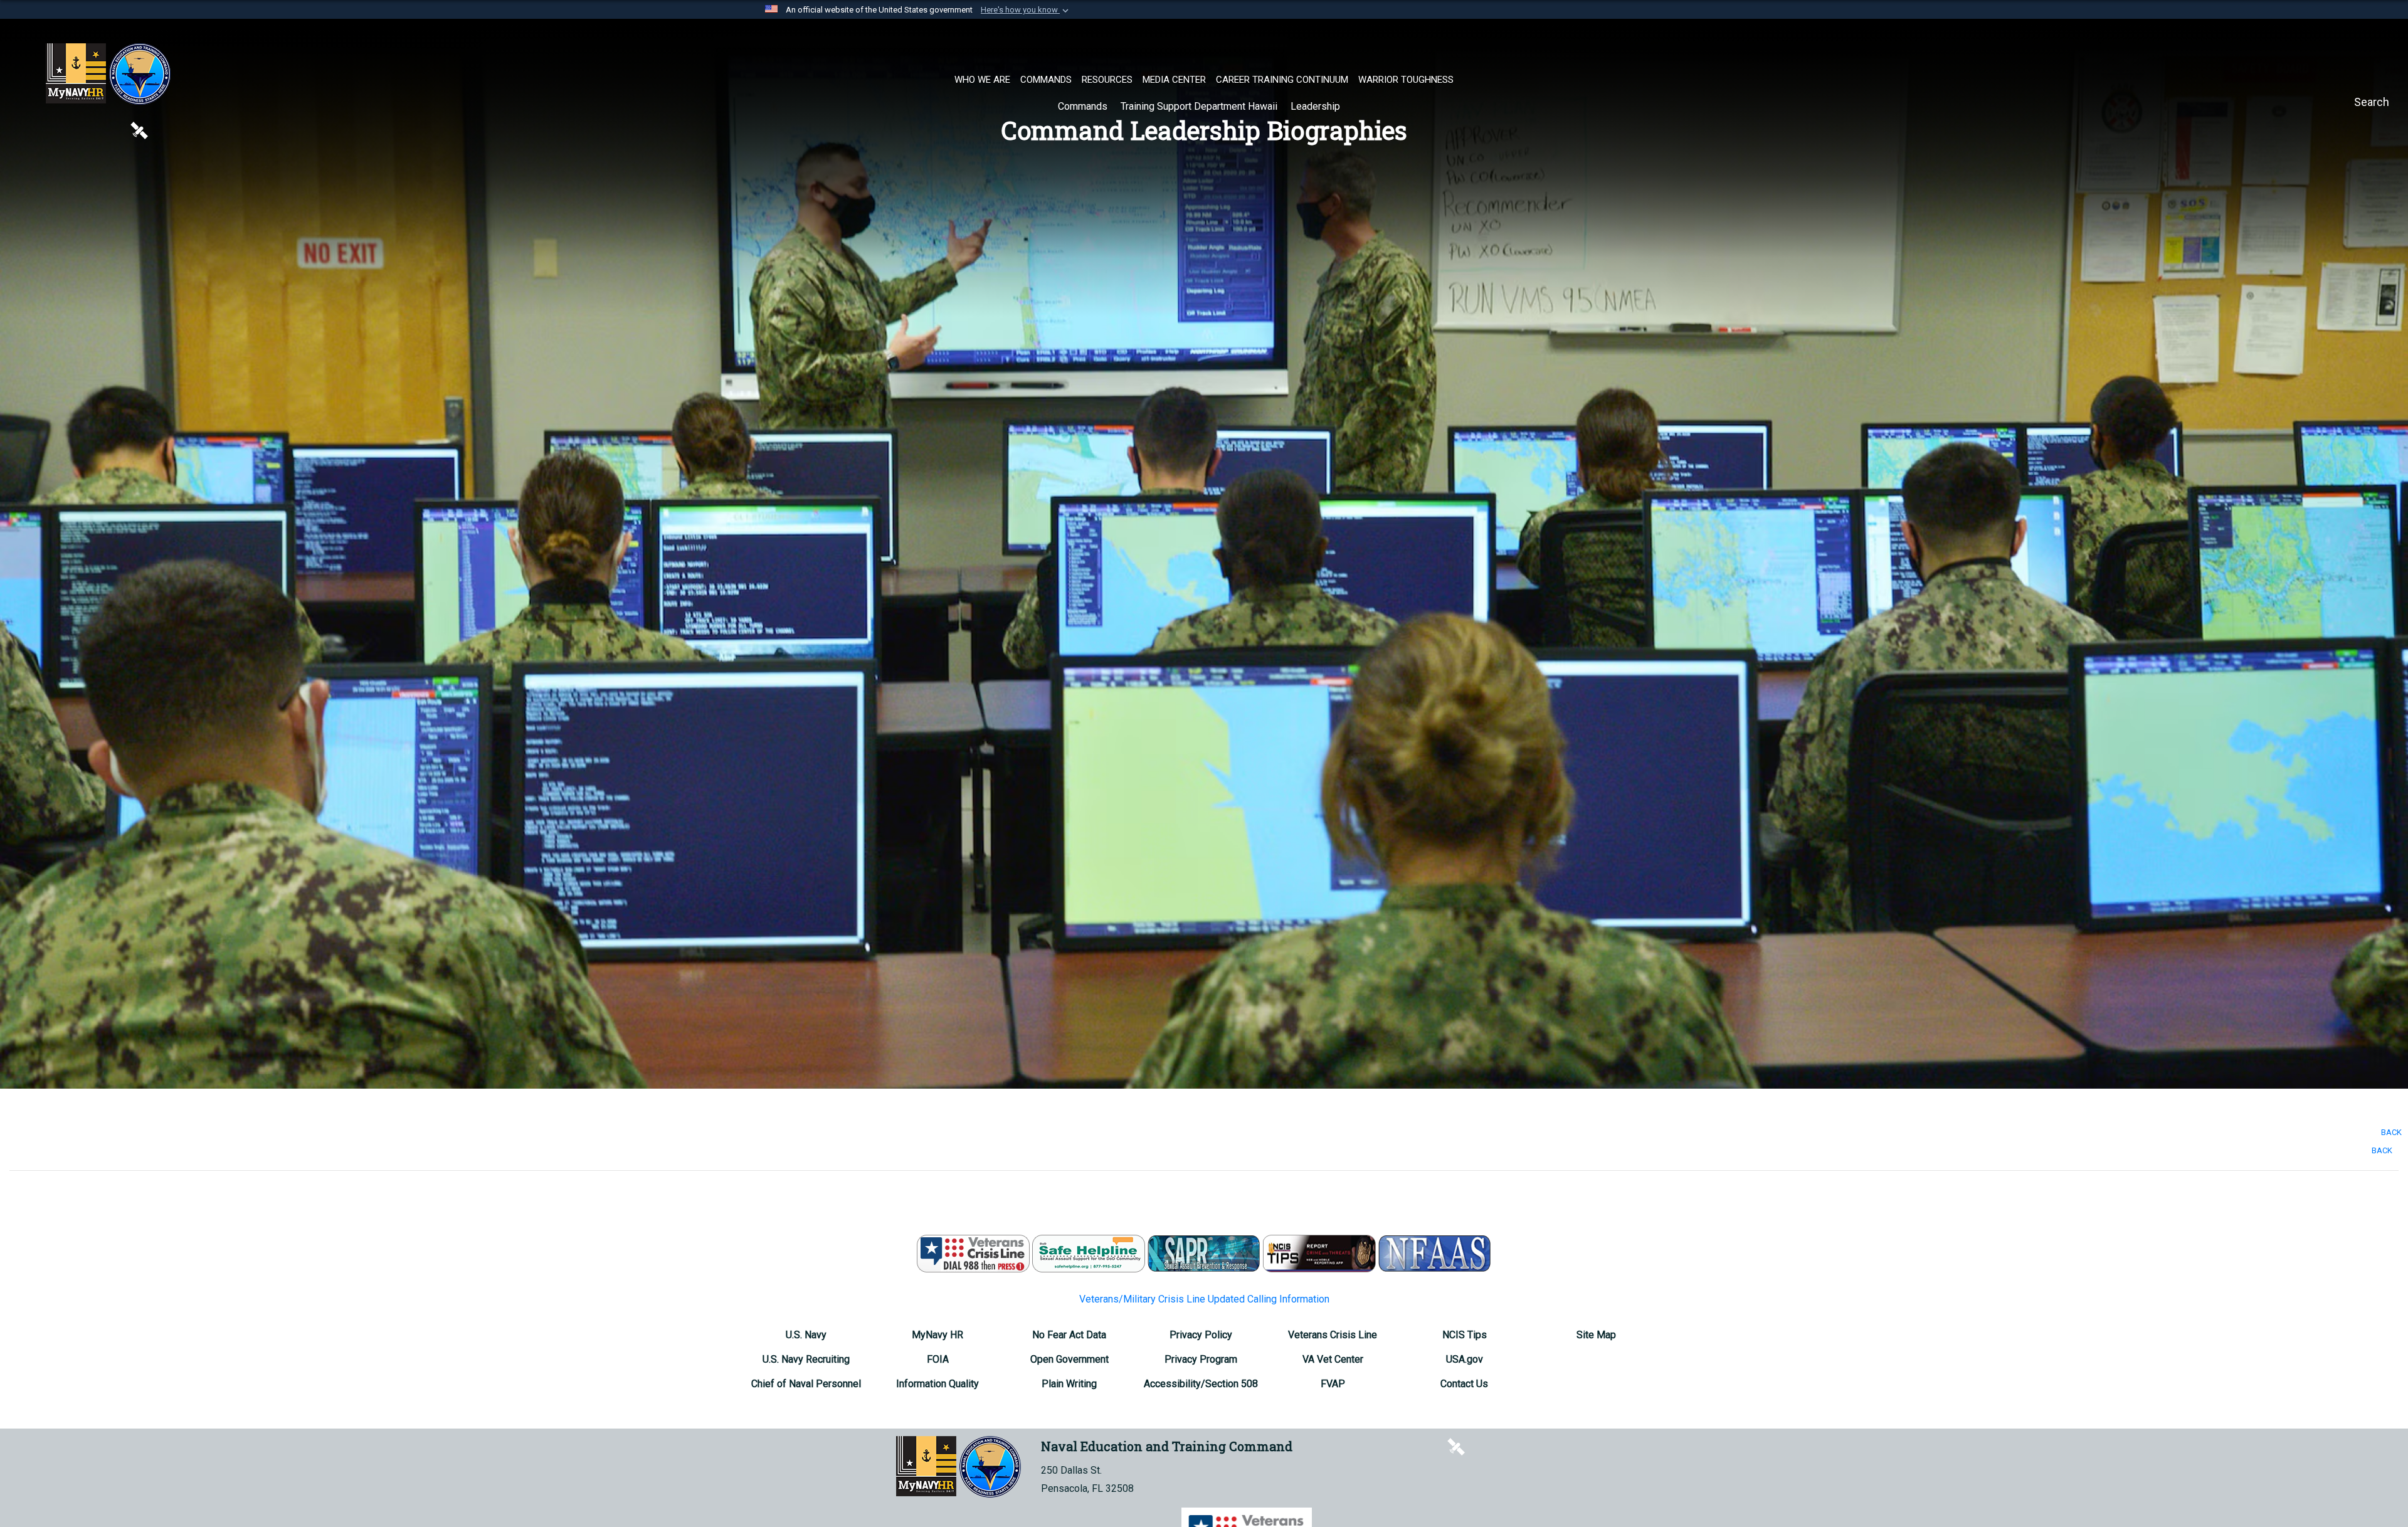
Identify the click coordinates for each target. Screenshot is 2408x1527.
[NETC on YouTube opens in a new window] (115, 129)
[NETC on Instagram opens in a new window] (94, 129)
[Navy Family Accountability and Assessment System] (1435, 1253)
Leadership (1317, 106)
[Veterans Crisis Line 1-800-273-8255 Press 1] (973, 1253)
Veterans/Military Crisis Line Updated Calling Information (1204, 1299)
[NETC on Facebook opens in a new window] (53, 129)
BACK (2391, 1132)
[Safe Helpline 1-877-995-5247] (1089, 1253)
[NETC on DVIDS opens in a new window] (139, 129)
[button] (1026, 10)
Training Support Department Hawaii (1200, 106)
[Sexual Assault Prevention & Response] (1204, 1253)
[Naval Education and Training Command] (108, 74)
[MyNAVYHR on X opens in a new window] (163, 129)
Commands (1084, 106)
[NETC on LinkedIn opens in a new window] (74, 129)
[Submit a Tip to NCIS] (1319, 1253)
